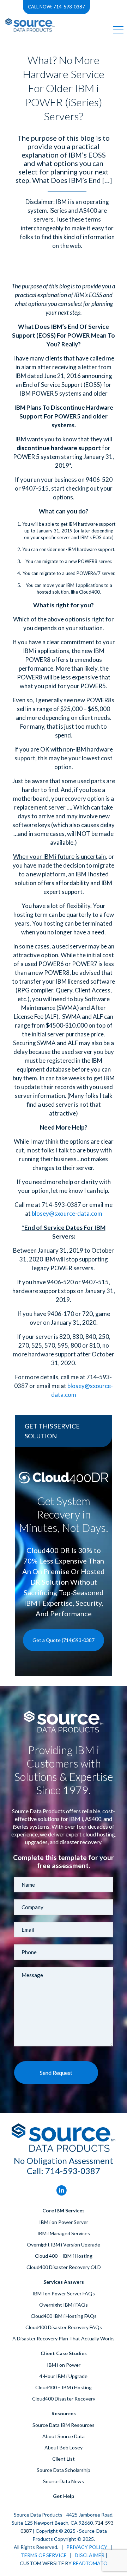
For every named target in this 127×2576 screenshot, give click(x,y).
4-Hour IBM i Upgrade (64, 2376)
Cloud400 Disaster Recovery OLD (64, 2267)
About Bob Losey (64, 2447)
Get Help (64, 2496)
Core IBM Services (64, 2210)
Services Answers (64, 2282)
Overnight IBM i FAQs (64, 2305)
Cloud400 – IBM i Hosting (64, 2387)
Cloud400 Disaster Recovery (64, 2399)
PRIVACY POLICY (87, 2547)
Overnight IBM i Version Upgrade (64, 2245)
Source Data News (64, 2481)
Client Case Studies (64, 2353)
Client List (64, 2459)
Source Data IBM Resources (64, 2425)
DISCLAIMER (90, 2555)
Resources (64, 2413)
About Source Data (64, 2436)
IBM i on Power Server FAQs (64, 2293)
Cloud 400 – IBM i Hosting (64, 2256)
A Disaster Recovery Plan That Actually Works (64, 2338)
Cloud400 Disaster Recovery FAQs (64, 2327)
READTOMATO (90, 2563)
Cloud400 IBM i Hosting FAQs (64, 2316)
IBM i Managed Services (64, 2233)
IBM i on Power (64, 2365)
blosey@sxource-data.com (67, 1213)
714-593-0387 (73, 2171)
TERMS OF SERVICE (44, 2555)
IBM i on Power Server (64, 2222)
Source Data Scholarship (64, 2470)
